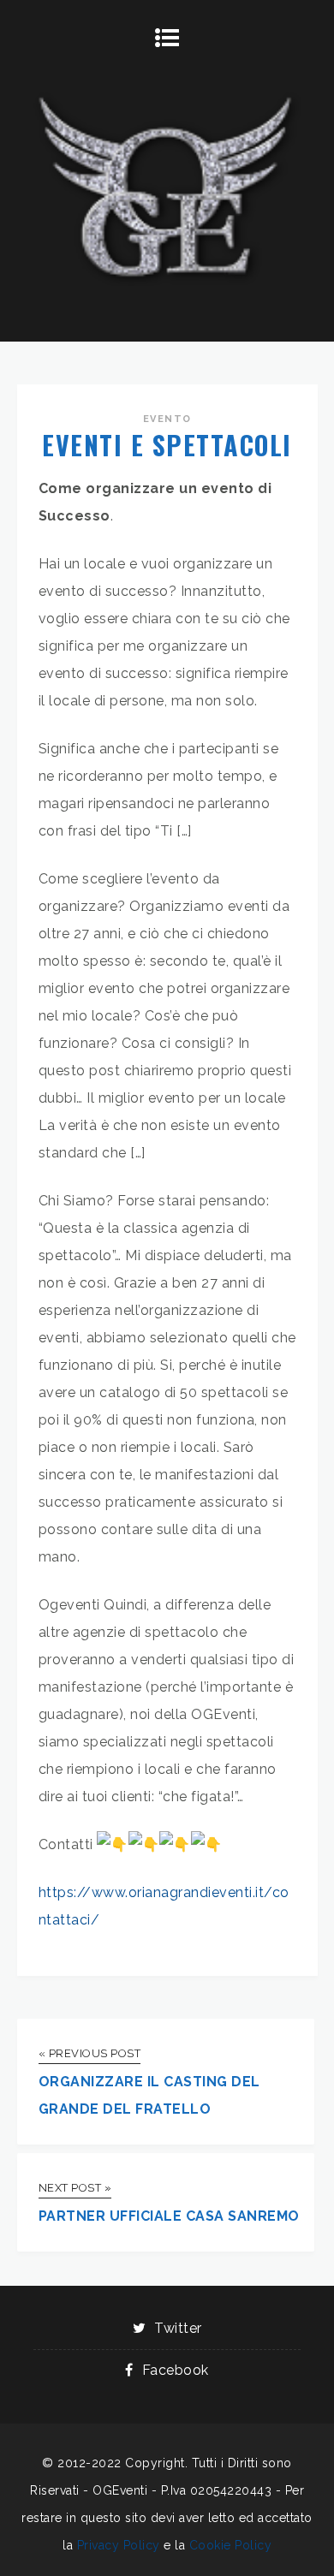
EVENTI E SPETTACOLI (167, 445)
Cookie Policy (231, 2545)
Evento (167, 419)
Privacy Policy (119, 2545)
